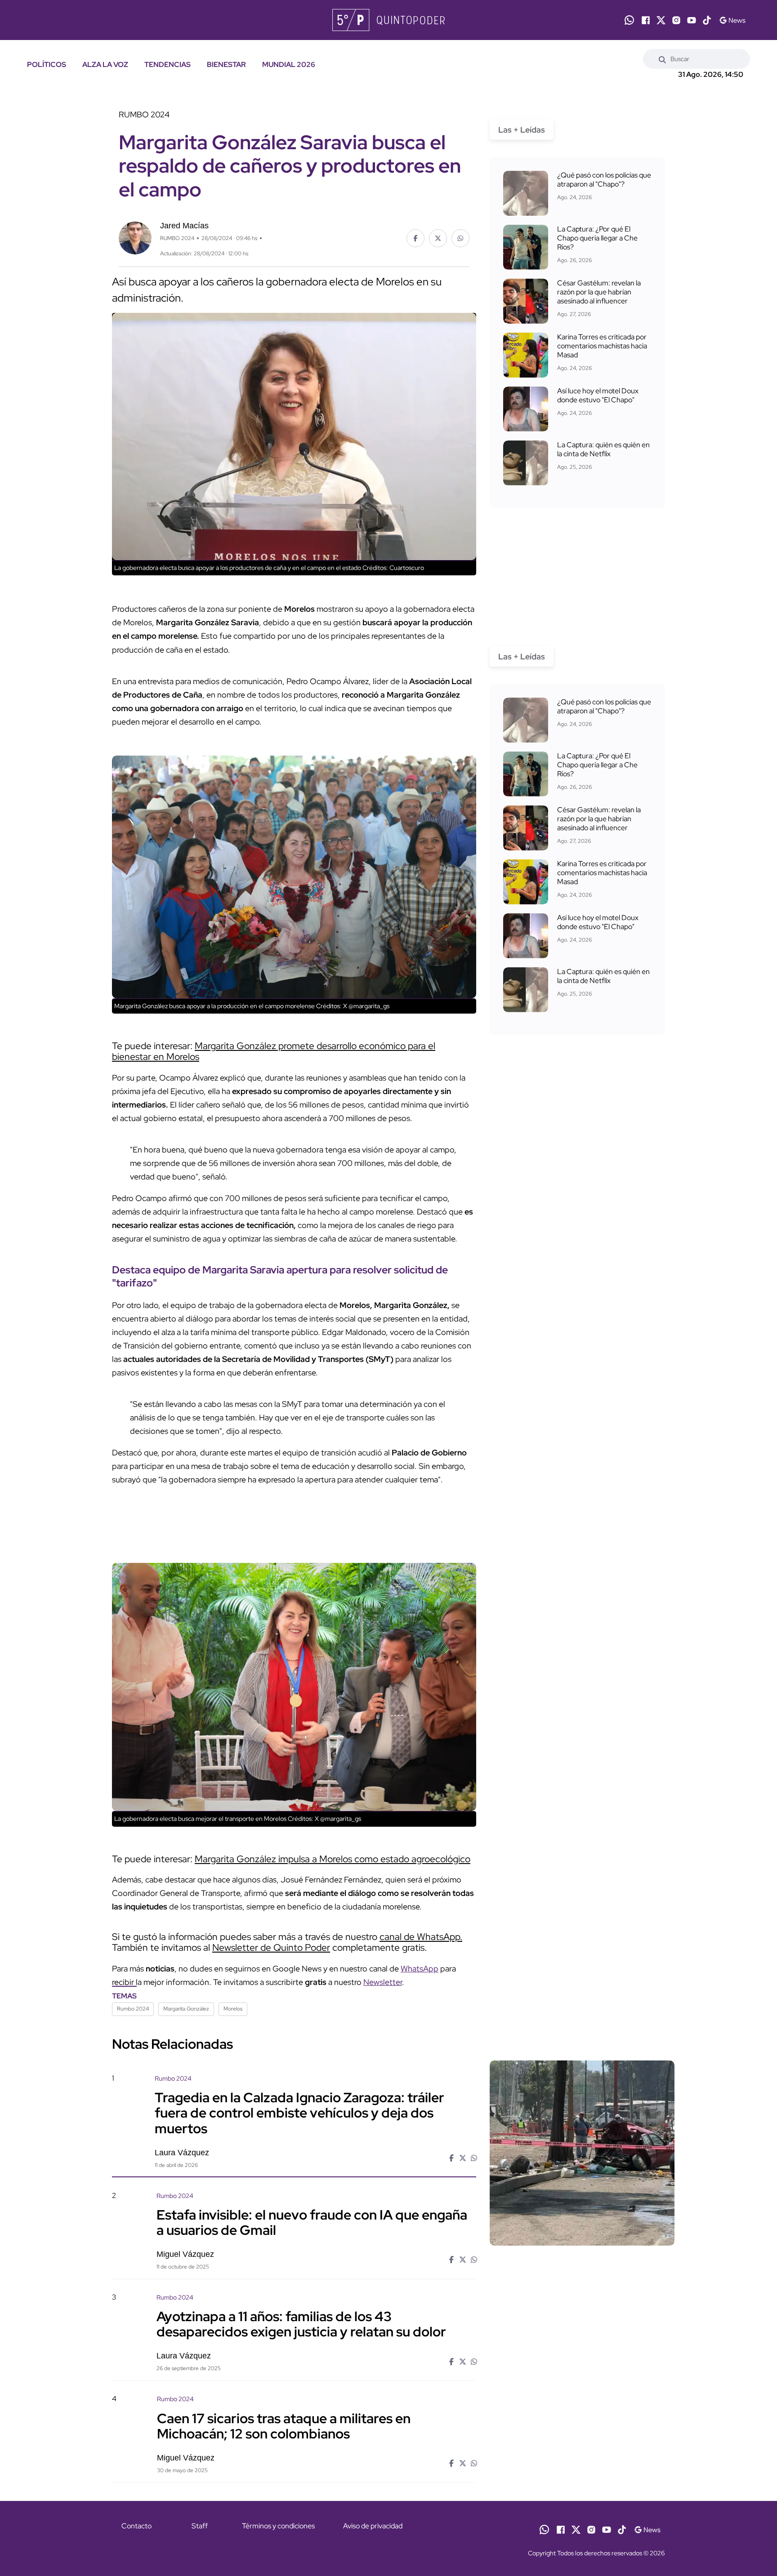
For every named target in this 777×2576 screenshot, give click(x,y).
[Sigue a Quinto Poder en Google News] (732, 20)
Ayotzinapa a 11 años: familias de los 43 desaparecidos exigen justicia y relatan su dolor (301, 2324)
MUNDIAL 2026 (289, 65)
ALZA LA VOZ (105, 65)
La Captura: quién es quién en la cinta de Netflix (603, 449)
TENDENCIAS (167, 65)
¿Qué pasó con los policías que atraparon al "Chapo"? (604, 180)
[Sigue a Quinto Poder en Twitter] (661, 20)
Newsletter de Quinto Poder (271, 1947)
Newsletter (383, 1982)
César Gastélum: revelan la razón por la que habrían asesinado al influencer (599, 292)
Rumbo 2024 (133, 2009)
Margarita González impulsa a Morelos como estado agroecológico (333, 1859)
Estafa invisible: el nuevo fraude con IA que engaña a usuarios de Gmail (312, 2222)
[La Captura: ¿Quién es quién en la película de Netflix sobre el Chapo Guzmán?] (526, 463)
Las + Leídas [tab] (522, 130)
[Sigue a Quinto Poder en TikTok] (707, 20)
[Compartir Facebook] (415, 238)
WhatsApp (420, 1969)
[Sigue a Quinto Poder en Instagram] (676, 20)
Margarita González (186, 2009)
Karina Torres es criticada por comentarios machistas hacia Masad (602, 346)
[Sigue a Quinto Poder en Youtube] (692, 20)
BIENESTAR (226, 65)
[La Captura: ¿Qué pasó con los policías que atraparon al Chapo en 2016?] (526, 193)
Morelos (233, 2009)
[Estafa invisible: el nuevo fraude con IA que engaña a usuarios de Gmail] (582, 2268)
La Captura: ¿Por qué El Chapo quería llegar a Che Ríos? (597, 238)
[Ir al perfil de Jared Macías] (135, 237)
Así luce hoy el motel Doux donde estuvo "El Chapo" (598, 395)
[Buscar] (662, 59)
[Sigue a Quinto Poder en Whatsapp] (629, 20)
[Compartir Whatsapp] (460, 238)
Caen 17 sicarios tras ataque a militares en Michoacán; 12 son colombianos (284, 2425)
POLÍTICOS (47, 65)
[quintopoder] (388, 20)
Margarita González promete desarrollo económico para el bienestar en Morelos (274, 1051)
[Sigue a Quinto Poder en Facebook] (646, 20)
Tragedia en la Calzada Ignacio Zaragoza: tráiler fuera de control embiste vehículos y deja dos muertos (299, 2113)
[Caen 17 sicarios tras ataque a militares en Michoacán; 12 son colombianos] (582, 2471)
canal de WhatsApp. (421, 1937)
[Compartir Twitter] (438, 238)
